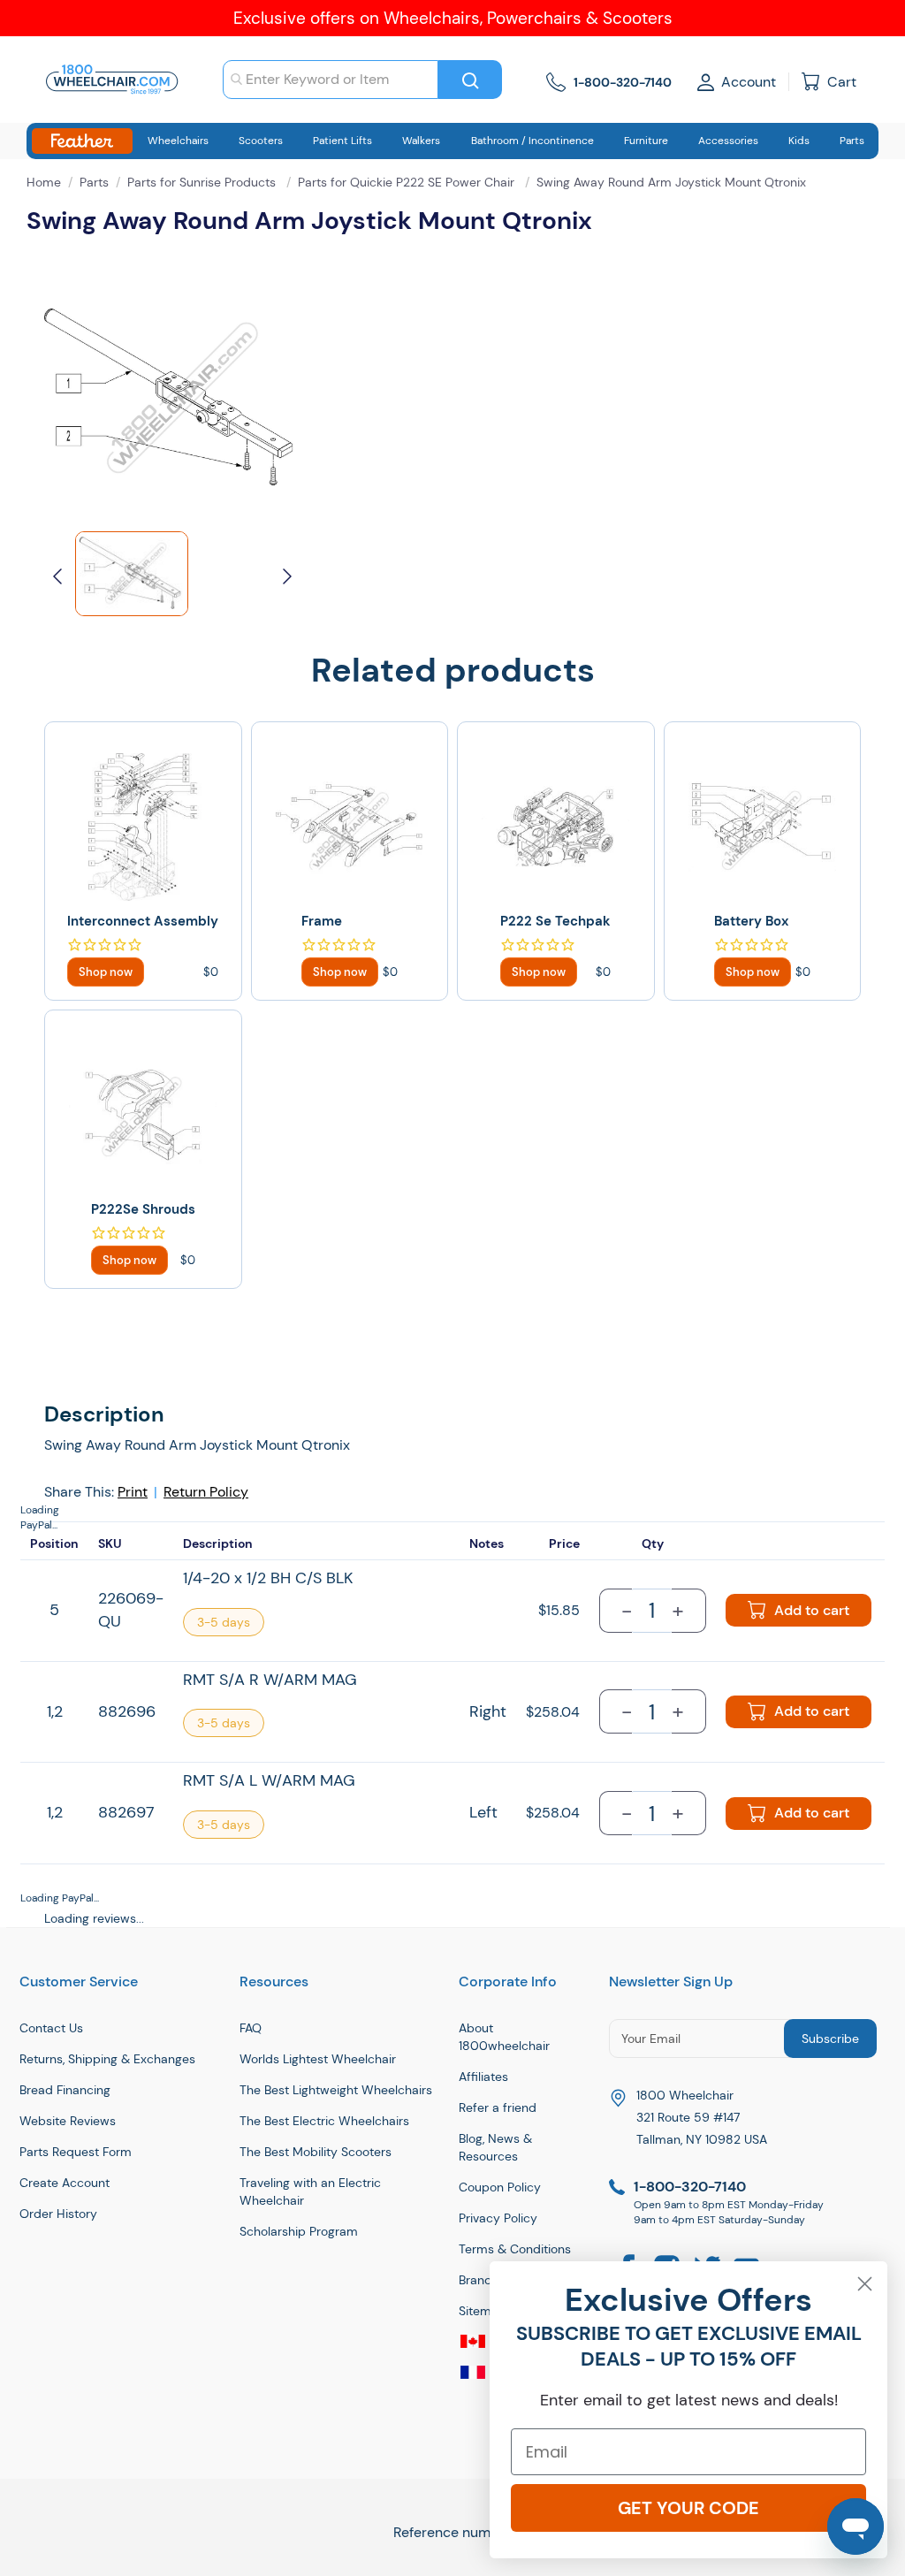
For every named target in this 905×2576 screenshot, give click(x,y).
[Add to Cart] (106, 972)
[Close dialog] (865, 2284)
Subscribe (830, 2039)
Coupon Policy (500, 2187)
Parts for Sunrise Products (203, 182)
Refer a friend (498, 2107)
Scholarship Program (299, 2231)
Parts (94, 182)
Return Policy (206, 1492)
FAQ (251, 2028)
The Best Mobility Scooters (316, 2152)
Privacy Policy (498, 2218)
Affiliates (483, 2077)
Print (133, 1492)
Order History (58, 2214)
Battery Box (751, 921)
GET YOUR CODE (688, 2508)
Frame (322, 921)
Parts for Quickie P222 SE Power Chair (408, 182)
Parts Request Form (76, 2152)
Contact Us (51, 2028)
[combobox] (331, 80)
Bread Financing (65, 2090)
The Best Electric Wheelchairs (324, 2121)
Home (44, 182)
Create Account (65, 2183)
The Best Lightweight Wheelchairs (336, 2090)
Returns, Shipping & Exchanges (107, 2059)
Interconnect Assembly (143, 921)
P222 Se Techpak (555, 921)
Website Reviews (68, 2121)
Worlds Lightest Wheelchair (318, 2059)
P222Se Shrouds (143, 1209)
